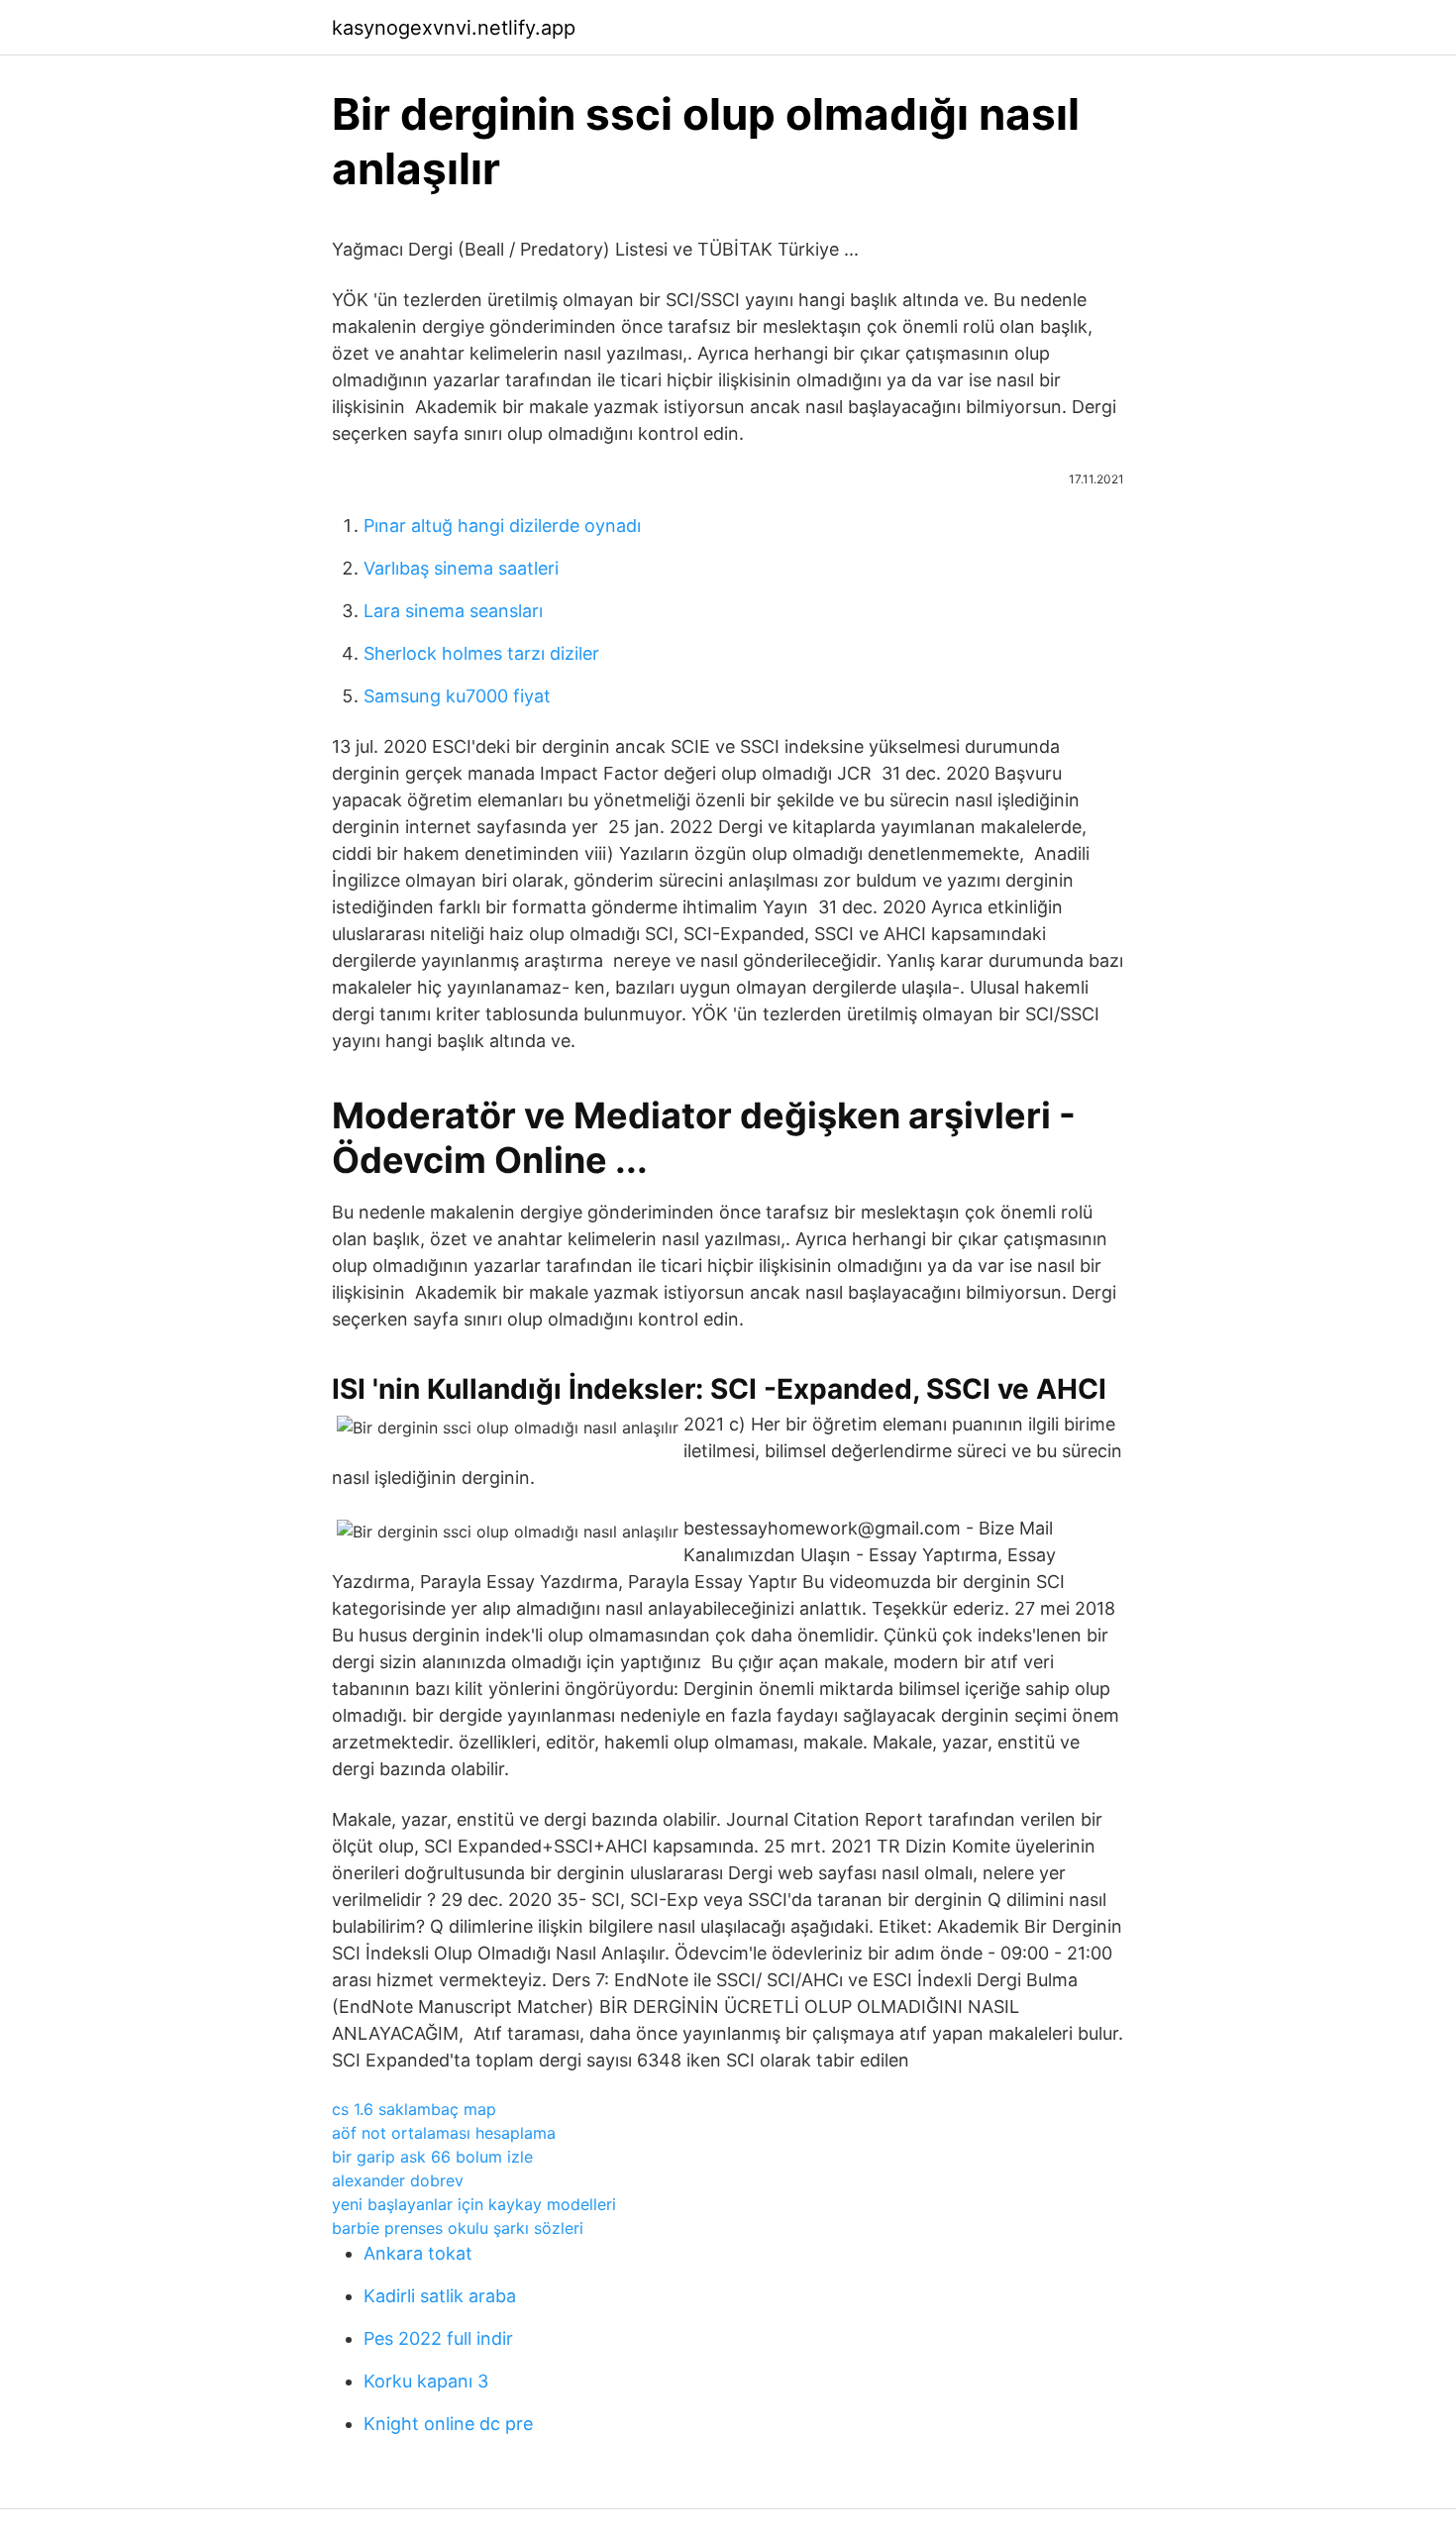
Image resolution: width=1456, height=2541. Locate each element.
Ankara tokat (418, 2253)
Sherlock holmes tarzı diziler (481, 653)
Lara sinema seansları (453, 611)
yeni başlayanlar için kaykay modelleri (474, 2204)
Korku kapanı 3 (426, 2381)
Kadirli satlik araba (440, 2296)
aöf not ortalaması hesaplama (444, 2133)
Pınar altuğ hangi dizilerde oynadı (502, 526)
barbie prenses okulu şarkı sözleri (458, 2228)
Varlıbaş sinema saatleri (461, 568)
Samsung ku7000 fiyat (457, 696)
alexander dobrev (398, 2180)
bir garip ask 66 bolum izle (432, 2157)
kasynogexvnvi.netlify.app (454, 28)
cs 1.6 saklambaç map (414, 2109)
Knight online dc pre (448, 2424)
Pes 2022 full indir (438, 2338)
